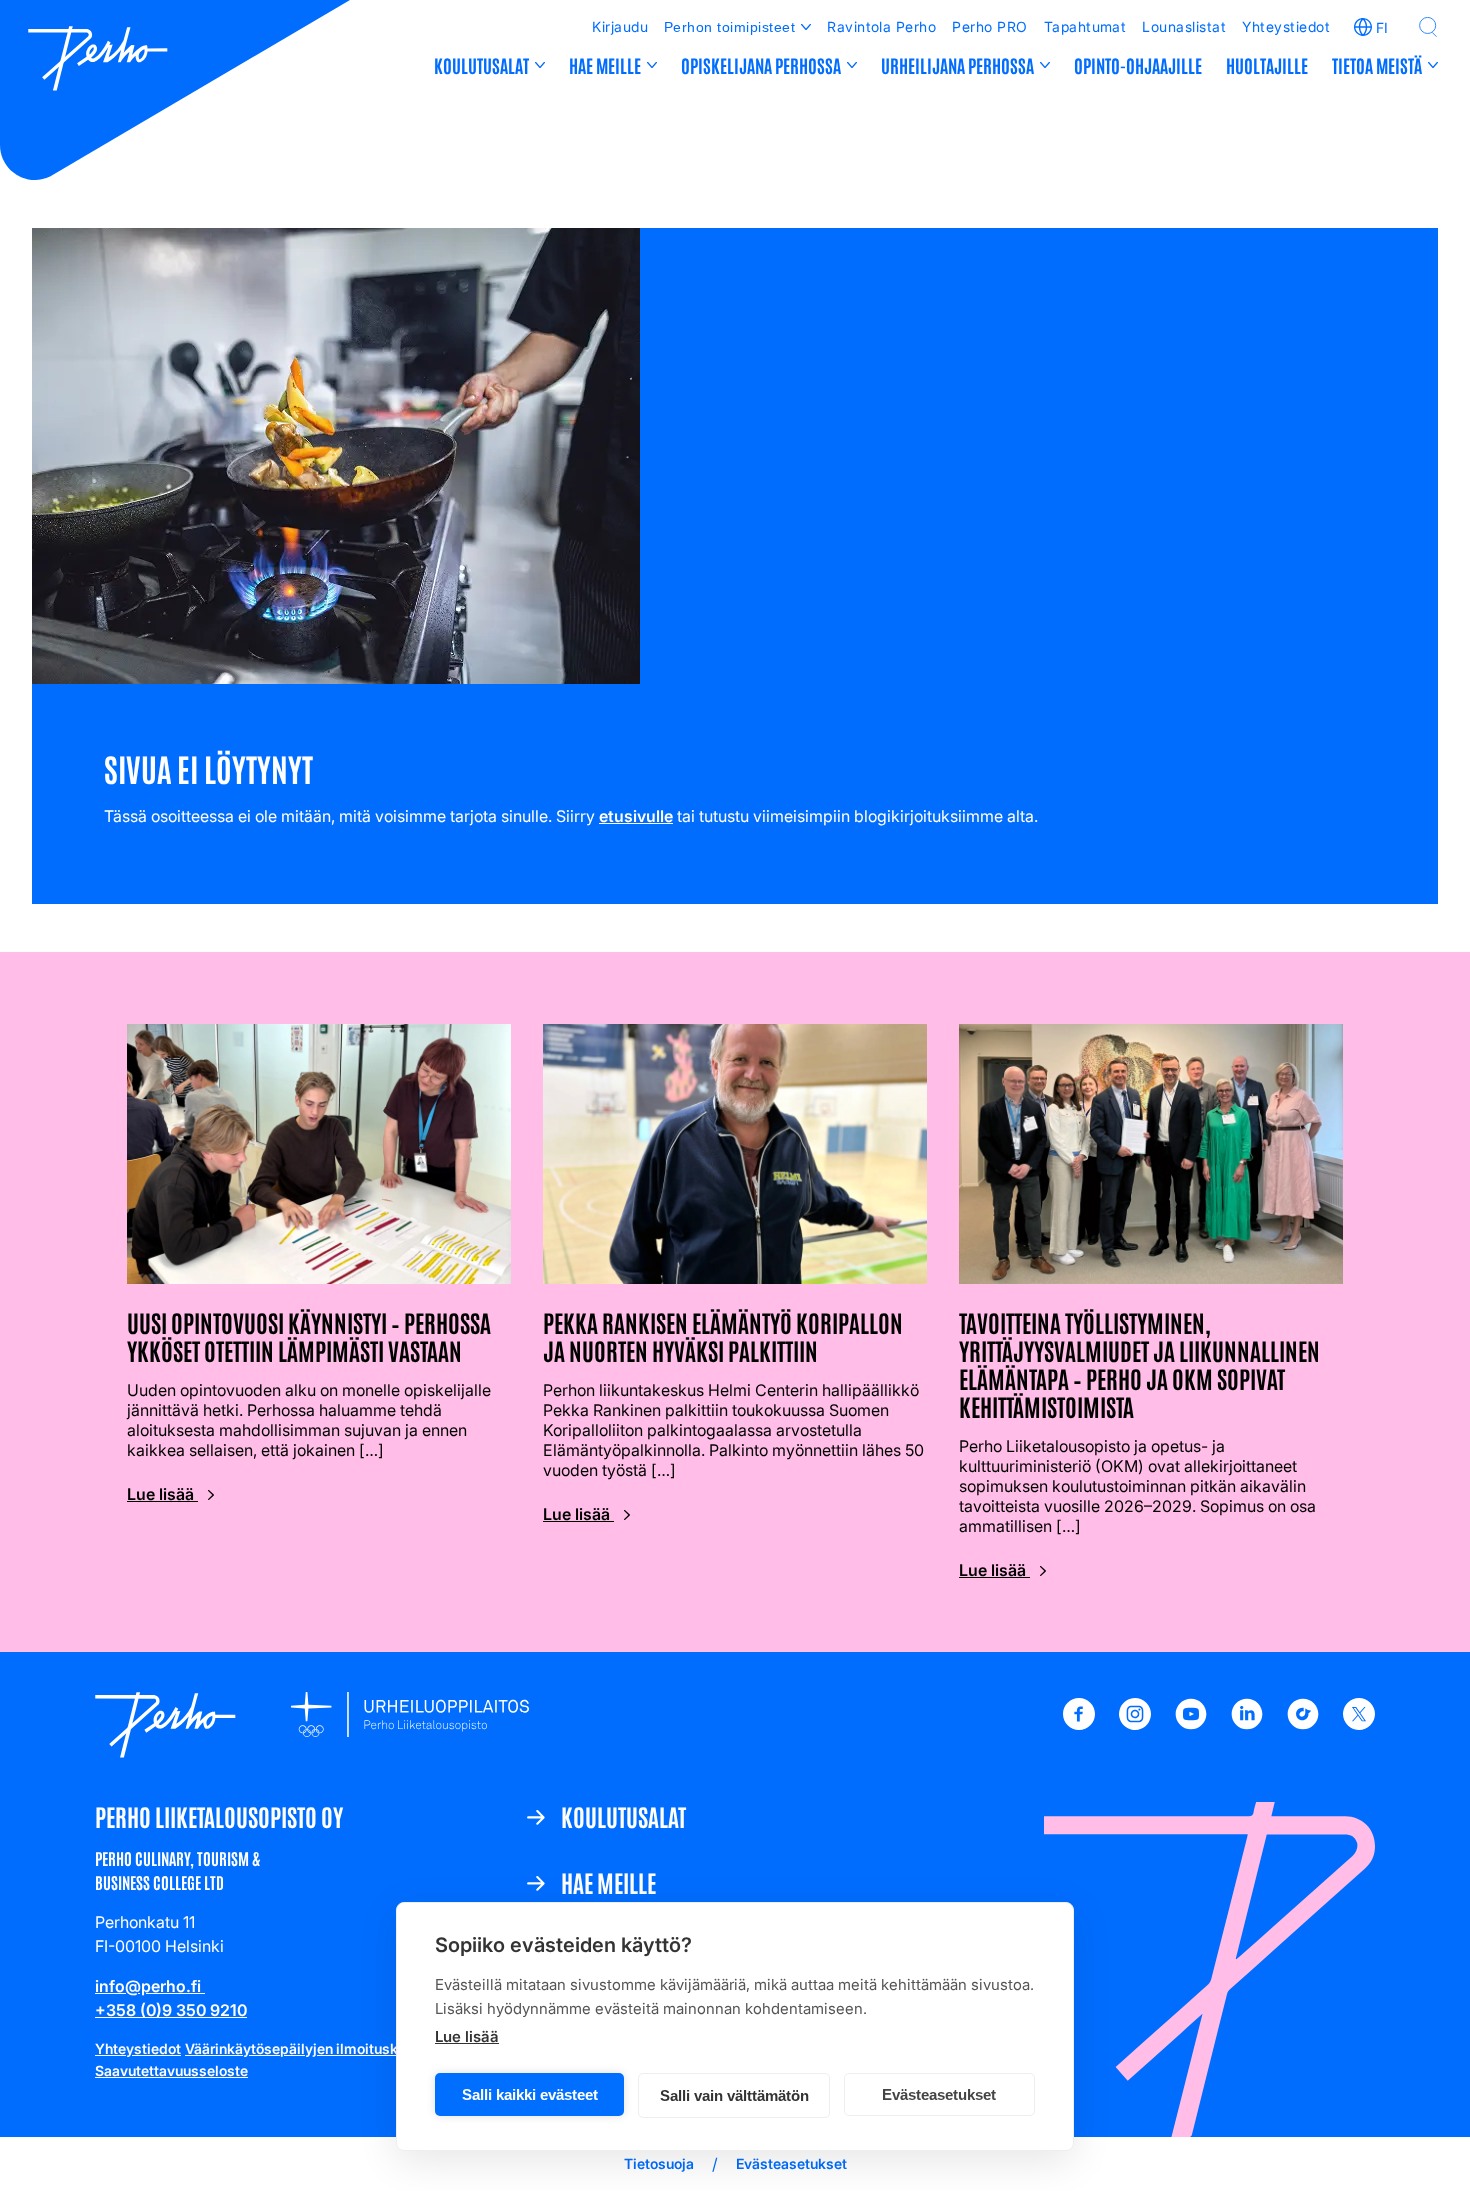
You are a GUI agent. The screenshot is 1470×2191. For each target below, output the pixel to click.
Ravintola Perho (881, 26)
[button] (1428, 27)
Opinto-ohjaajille (1138, 65)
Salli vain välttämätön (734, 2095)
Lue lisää (467, 2036)
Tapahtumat (1085, 26)
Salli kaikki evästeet (530, 2094)
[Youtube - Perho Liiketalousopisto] (1191, 1724)
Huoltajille (1267, 65)
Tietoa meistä (1377, 65)
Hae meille (605, 65)
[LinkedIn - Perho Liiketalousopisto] (1247, 1724)
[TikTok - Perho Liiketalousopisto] (1303, 1724)
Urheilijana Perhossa (957, 65)
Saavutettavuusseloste (171, 2070)
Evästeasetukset (939, 2094)
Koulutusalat (481, 65)
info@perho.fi (150, 1986)
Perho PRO (989, 26)
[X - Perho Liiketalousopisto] (1359, 1724)
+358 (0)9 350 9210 (171, 2010)
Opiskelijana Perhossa (761, 65)
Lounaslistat (1184, 26)
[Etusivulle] (98, 61)
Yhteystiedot (1286, 26)
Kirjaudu (620, 26)
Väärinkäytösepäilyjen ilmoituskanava (311, 2048)
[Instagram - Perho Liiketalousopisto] (1135, 1724)
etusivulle (636, 816)
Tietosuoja (659, 2163)
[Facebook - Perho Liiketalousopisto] (1079, 1724)
